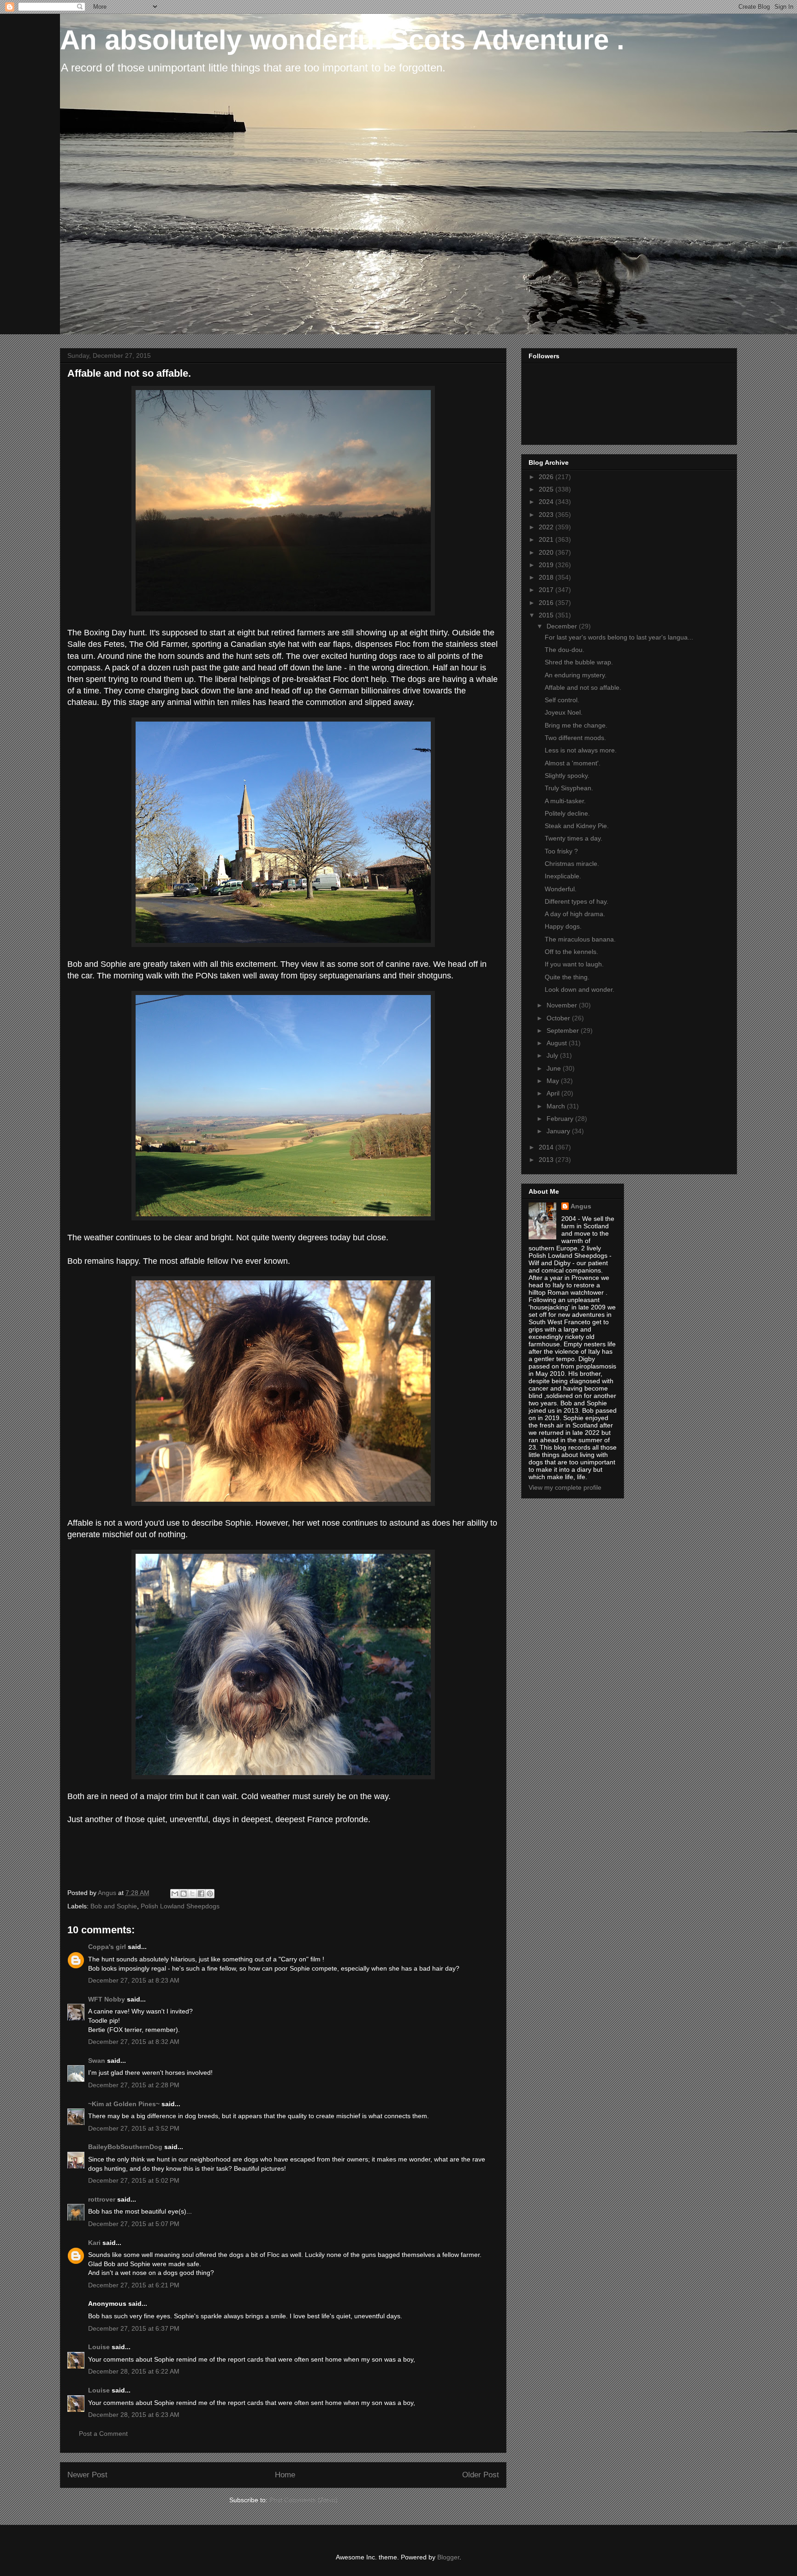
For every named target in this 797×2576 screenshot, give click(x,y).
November (563, 1005)
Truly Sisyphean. (569, 788)
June (555, 1068)
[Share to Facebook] (201, 1894)
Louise (99, 2347)
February (561, 1119)
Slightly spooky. (567, 776)
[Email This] (175, 1894)
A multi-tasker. (565, 801)
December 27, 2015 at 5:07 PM (134, 2224)
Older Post (481, 2475)
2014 (547, 1147)
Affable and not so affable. (583, 687)
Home (285, 2475)
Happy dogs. (563, 926)
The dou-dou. (565, 650)
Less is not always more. (581, 750)
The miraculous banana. (580, 939)
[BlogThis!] (184, 1894)
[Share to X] (192, 1894)
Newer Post (87, 2475)
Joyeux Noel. (564, 712)
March (557, 1106)
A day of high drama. (575, 914)
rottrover (102, 2199)
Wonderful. (561, 889)
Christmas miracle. (572, 864)
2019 (547, 565)
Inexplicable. (563, 876)
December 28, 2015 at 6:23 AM (134, 2415)
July (553, 1055)
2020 (547, 552)
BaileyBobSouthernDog (125, 2147)
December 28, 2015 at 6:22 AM (134, 2371)
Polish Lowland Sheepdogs (180, 1906)
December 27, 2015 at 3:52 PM (134, 2128)
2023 (547, 515)
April (554, 1093)
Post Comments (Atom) (303, 2500)
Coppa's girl (107, 1947)
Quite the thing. (567, 977)
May (554, 1081)
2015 (547, 615)
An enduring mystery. (576, 675)
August (558, 1043)
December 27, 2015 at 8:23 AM (134, 1980)
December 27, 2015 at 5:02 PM (134, 2180)
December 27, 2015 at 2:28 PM (134, 2085)
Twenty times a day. (574, 838)
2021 (547, 539)
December (563, 626)
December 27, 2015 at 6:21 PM (134, 2285)
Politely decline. (567, 813)
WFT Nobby (107, 1999)
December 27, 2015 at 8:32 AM (134, 2042)
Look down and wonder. (580, 989)
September (564, 1030)
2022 (547, 527)
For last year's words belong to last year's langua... (619, 637)
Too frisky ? (561, 851)
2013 (547, 1160)
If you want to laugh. (574, 964)
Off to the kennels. (571, 952)
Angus (581, 1206)
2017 (547, 590)
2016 (547, 603)
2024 (547, 502)
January (559, 1131)
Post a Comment (103, 2434)
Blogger (448, 2557)
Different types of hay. (577, 901)
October (559, 1018)
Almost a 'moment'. (573, 763)
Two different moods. (575, 738)
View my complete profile (565, 1487)
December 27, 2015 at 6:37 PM (134, 2328)
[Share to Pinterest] (210, 1894)
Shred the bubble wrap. (579, 662)
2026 (547, 477)
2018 (547, 577)
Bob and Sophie (114, 1906)
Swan (97, 2061)
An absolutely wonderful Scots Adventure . (342, 40)
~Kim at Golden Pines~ (124, 2104)
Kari (94, 2243)
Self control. (562, 700)
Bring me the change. (576, 725)
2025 (547, 489)
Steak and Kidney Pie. (577, 826)
